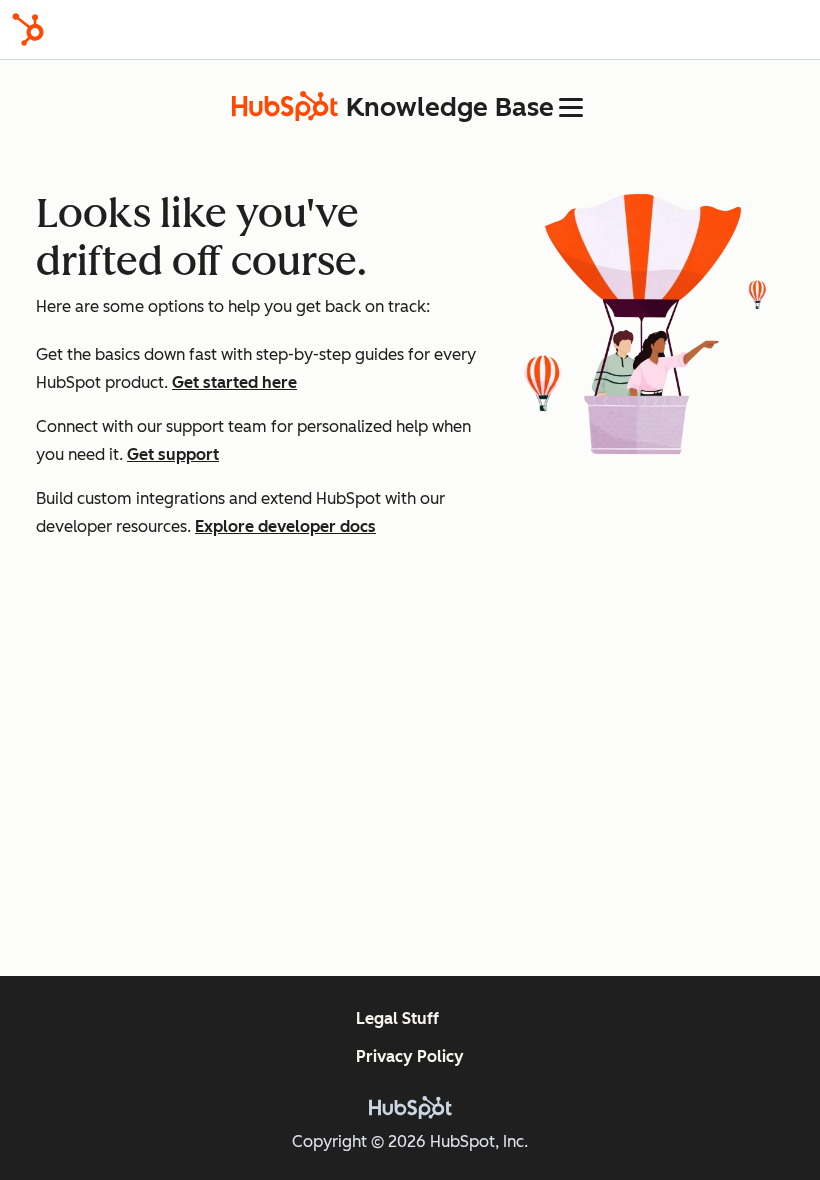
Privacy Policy (410, 1056)
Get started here (234, 382)
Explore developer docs (285, 526)
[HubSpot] (28, 29)
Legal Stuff (397, 1018)
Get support (173, 454)
